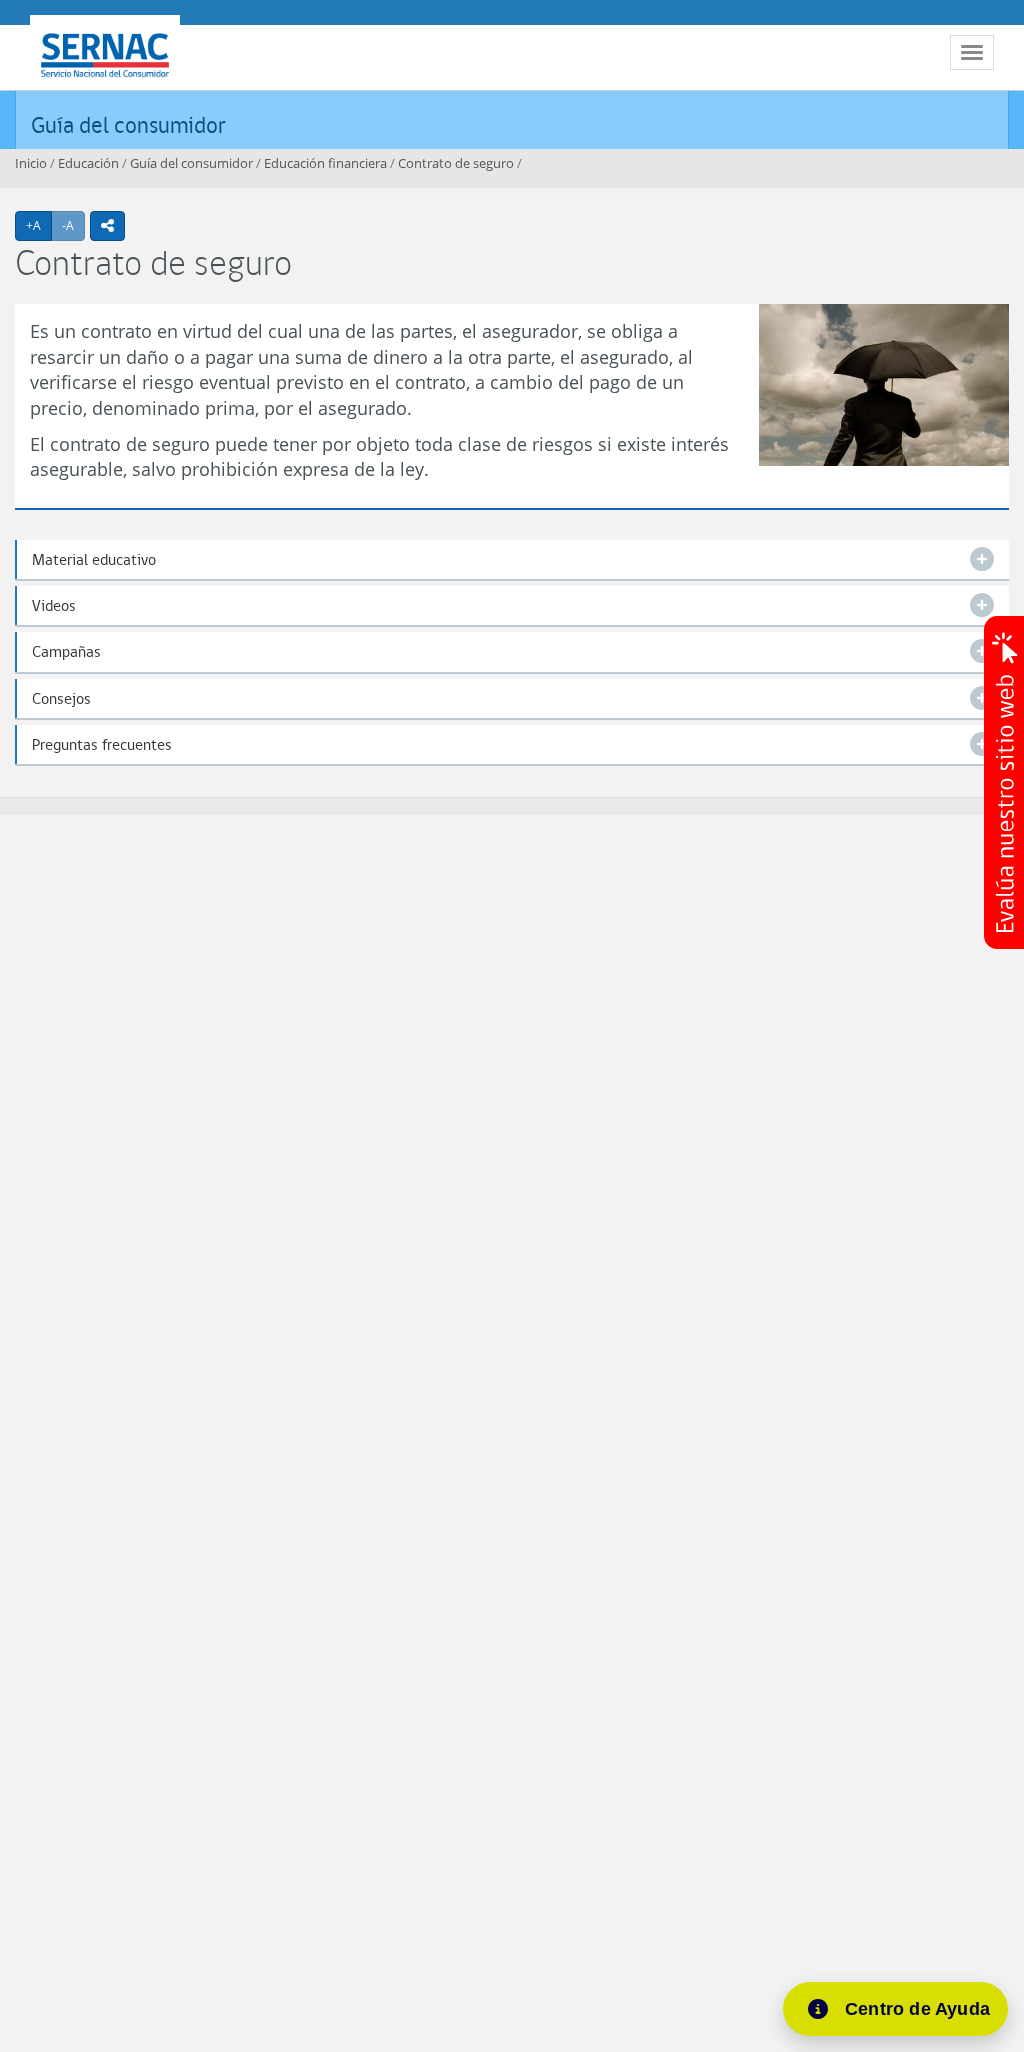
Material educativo (94, 559)
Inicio (31, 163)
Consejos (61, 698)
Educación (88, 163)
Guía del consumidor (128, 124)
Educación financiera (325, 163)
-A (73, 225)
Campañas (66, 651)
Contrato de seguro (456, 163)
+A (39, 225)
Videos (54, 605)
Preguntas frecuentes (102, 744)
